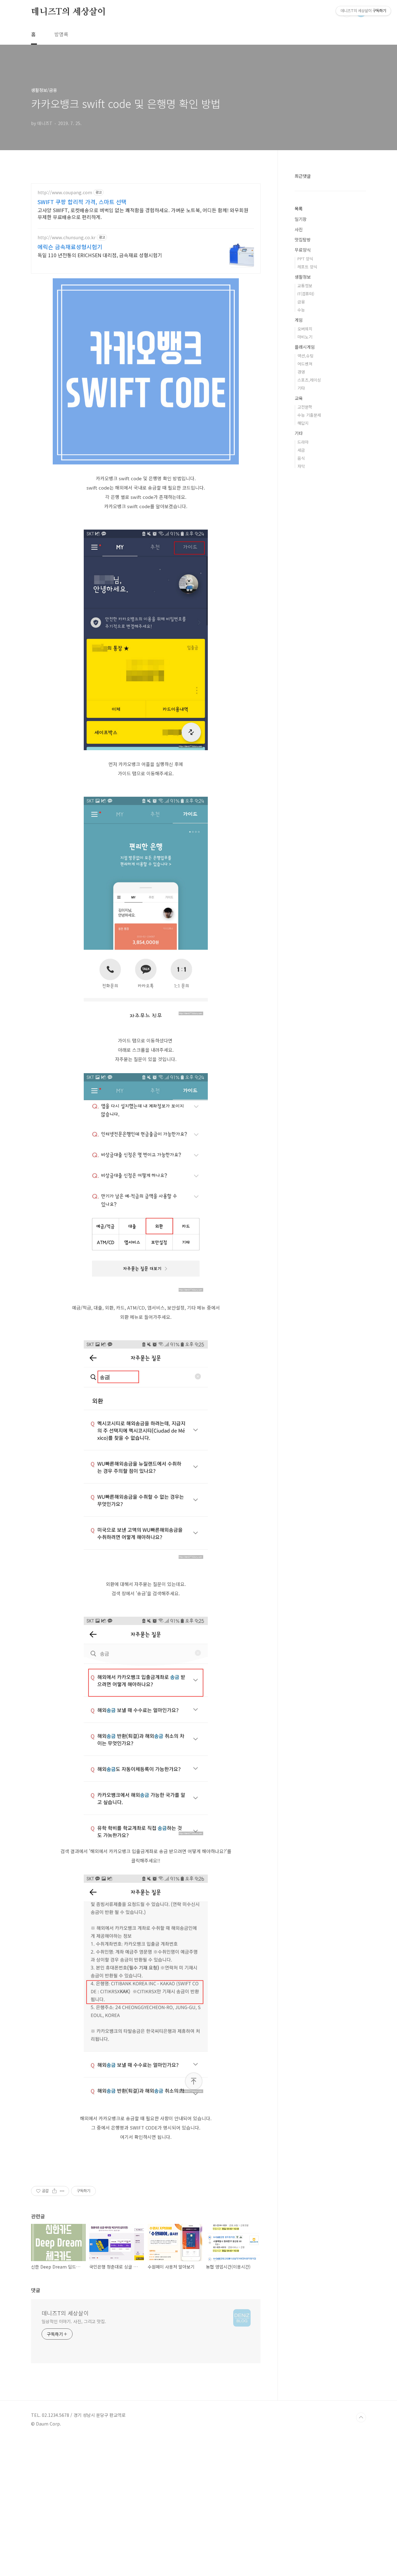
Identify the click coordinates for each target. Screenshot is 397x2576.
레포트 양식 (307, 267)
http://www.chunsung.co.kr (67, 237)
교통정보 (305, 286)
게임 (299, 320)
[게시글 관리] (62, 2191)
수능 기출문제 (309, 415)
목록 (299, 208)
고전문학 (305, 407)
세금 (301, 450)
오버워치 (305, 329)
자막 (301, 466)
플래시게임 (305, 347)
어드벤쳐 (305, 364)
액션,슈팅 (306, 356)
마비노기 (305, 337)
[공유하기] (54, 2191)
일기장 (301, 219)
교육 (299, 398)
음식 (301, 458)
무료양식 (303, 250)
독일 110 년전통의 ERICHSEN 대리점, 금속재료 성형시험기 (100, 255)
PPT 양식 (305, 259)
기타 (301, 388)
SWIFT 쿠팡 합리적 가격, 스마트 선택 (82, 202)
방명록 (61, 34)
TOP (361, 2417)
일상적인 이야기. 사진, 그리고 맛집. (74, 2321)
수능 (301, 310)
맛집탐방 (303, 240)
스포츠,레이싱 (309, 380)
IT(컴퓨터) (306, 294)
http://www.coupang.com (65, 193)
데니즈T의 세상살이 (68, 12)
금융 (301, 302)
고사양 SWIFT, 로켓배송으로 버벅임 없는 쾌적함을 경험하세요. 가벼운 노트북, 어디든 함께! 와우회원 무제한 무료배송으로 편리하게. (143, 213)
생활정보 (303, 277)
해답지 (303, 423)
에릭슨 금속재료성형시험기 (70, 247)
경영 (301, 372)
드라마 (303, 442)
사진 (299, 229)
